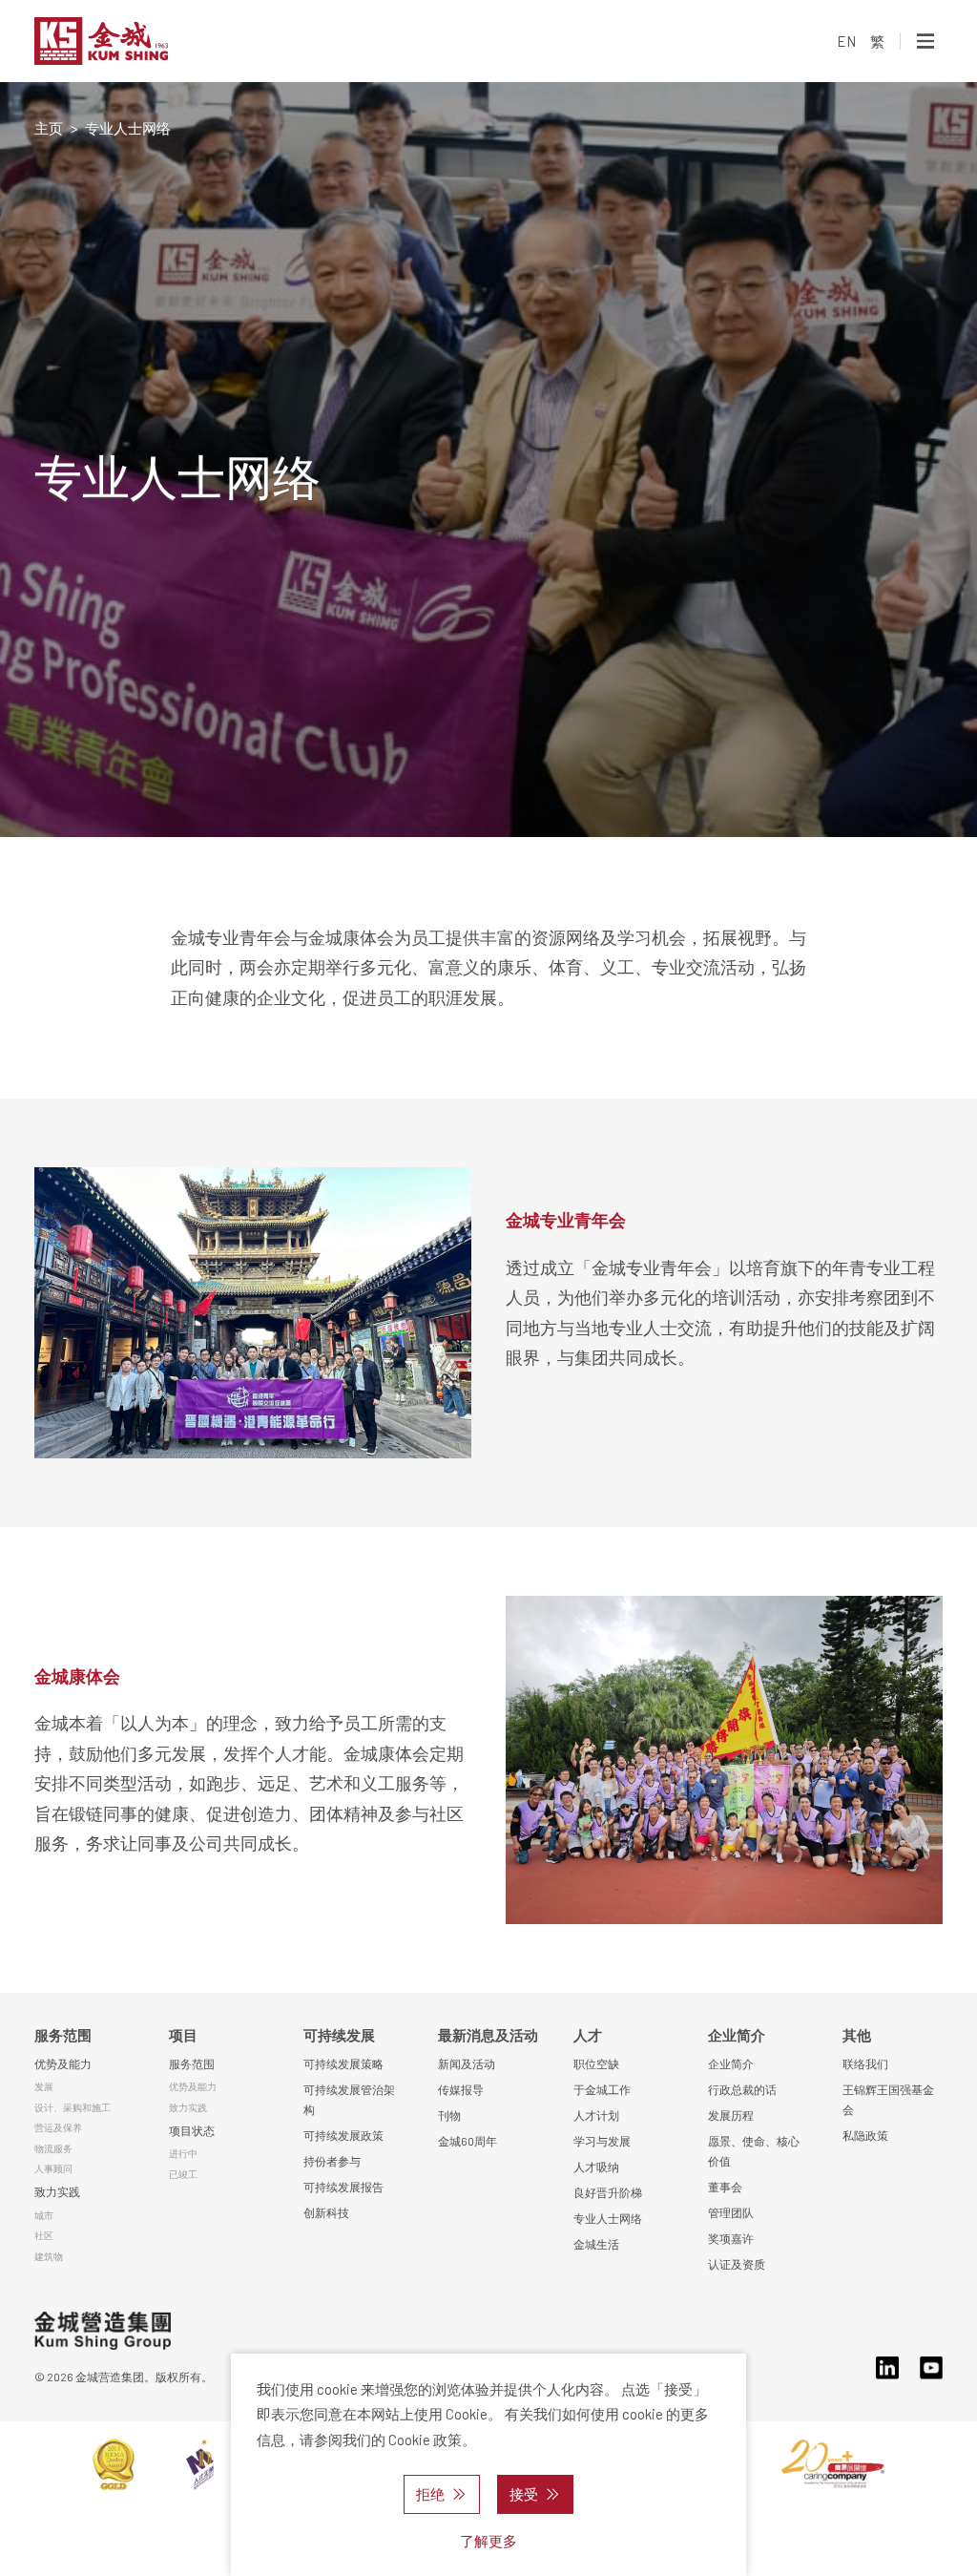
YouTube (931, 2368)
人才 (588, 2035)
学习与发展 (602, 2141)
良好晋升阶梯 (608, 2192)
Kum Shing (146, 41)
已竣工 (183, 2174)
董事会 (725, 2187)
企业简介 (737, 2035)
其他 (857, 2035)
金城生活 (596, 2244)
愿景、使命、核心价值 (754, 2151)
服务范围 (63, 2035)
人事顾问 (53, 2168)
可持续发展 (339, 2035)
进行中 (183, 2153)
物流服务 (53, 2148)
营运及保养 (58, 2127)
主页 (49, 128)
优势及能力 (63, 2063)
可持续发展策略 (343, 2063)
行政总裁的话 (742, 2089)
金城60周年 (468, 2141)
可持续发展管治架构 (349, 2099)
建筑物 (49, 2256)
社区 (44, 2235)
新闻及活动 (467, 2063)
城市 (44, 2215)
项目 (183, 2035)
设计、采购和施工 (73, 2107)
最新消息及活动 (488, 2035)
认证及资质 (737, 2264)
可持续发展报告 (343, 2187)
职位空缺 (596, 2063)
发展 (44, 2086)
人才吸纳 (596, 2167)
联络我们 (865, 2063)
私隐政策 (865, 2135)
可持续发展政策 (343, 2135)
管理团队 (731, 2212)
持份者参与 (332, 2161)
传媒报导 (461, 2089)
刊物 (449, 2115)
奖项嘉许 (731, 2238)
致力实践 (57, 2191)
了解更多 (488, 2541)
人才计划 (596, 2115)
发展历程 (731, 2115)
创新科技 (326, 2212)
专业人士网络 (608, 2218)
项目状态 (192, 2130)
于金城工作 (602, 2089)
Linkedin (887, 2368)
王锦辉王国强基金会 (888, 2099)
